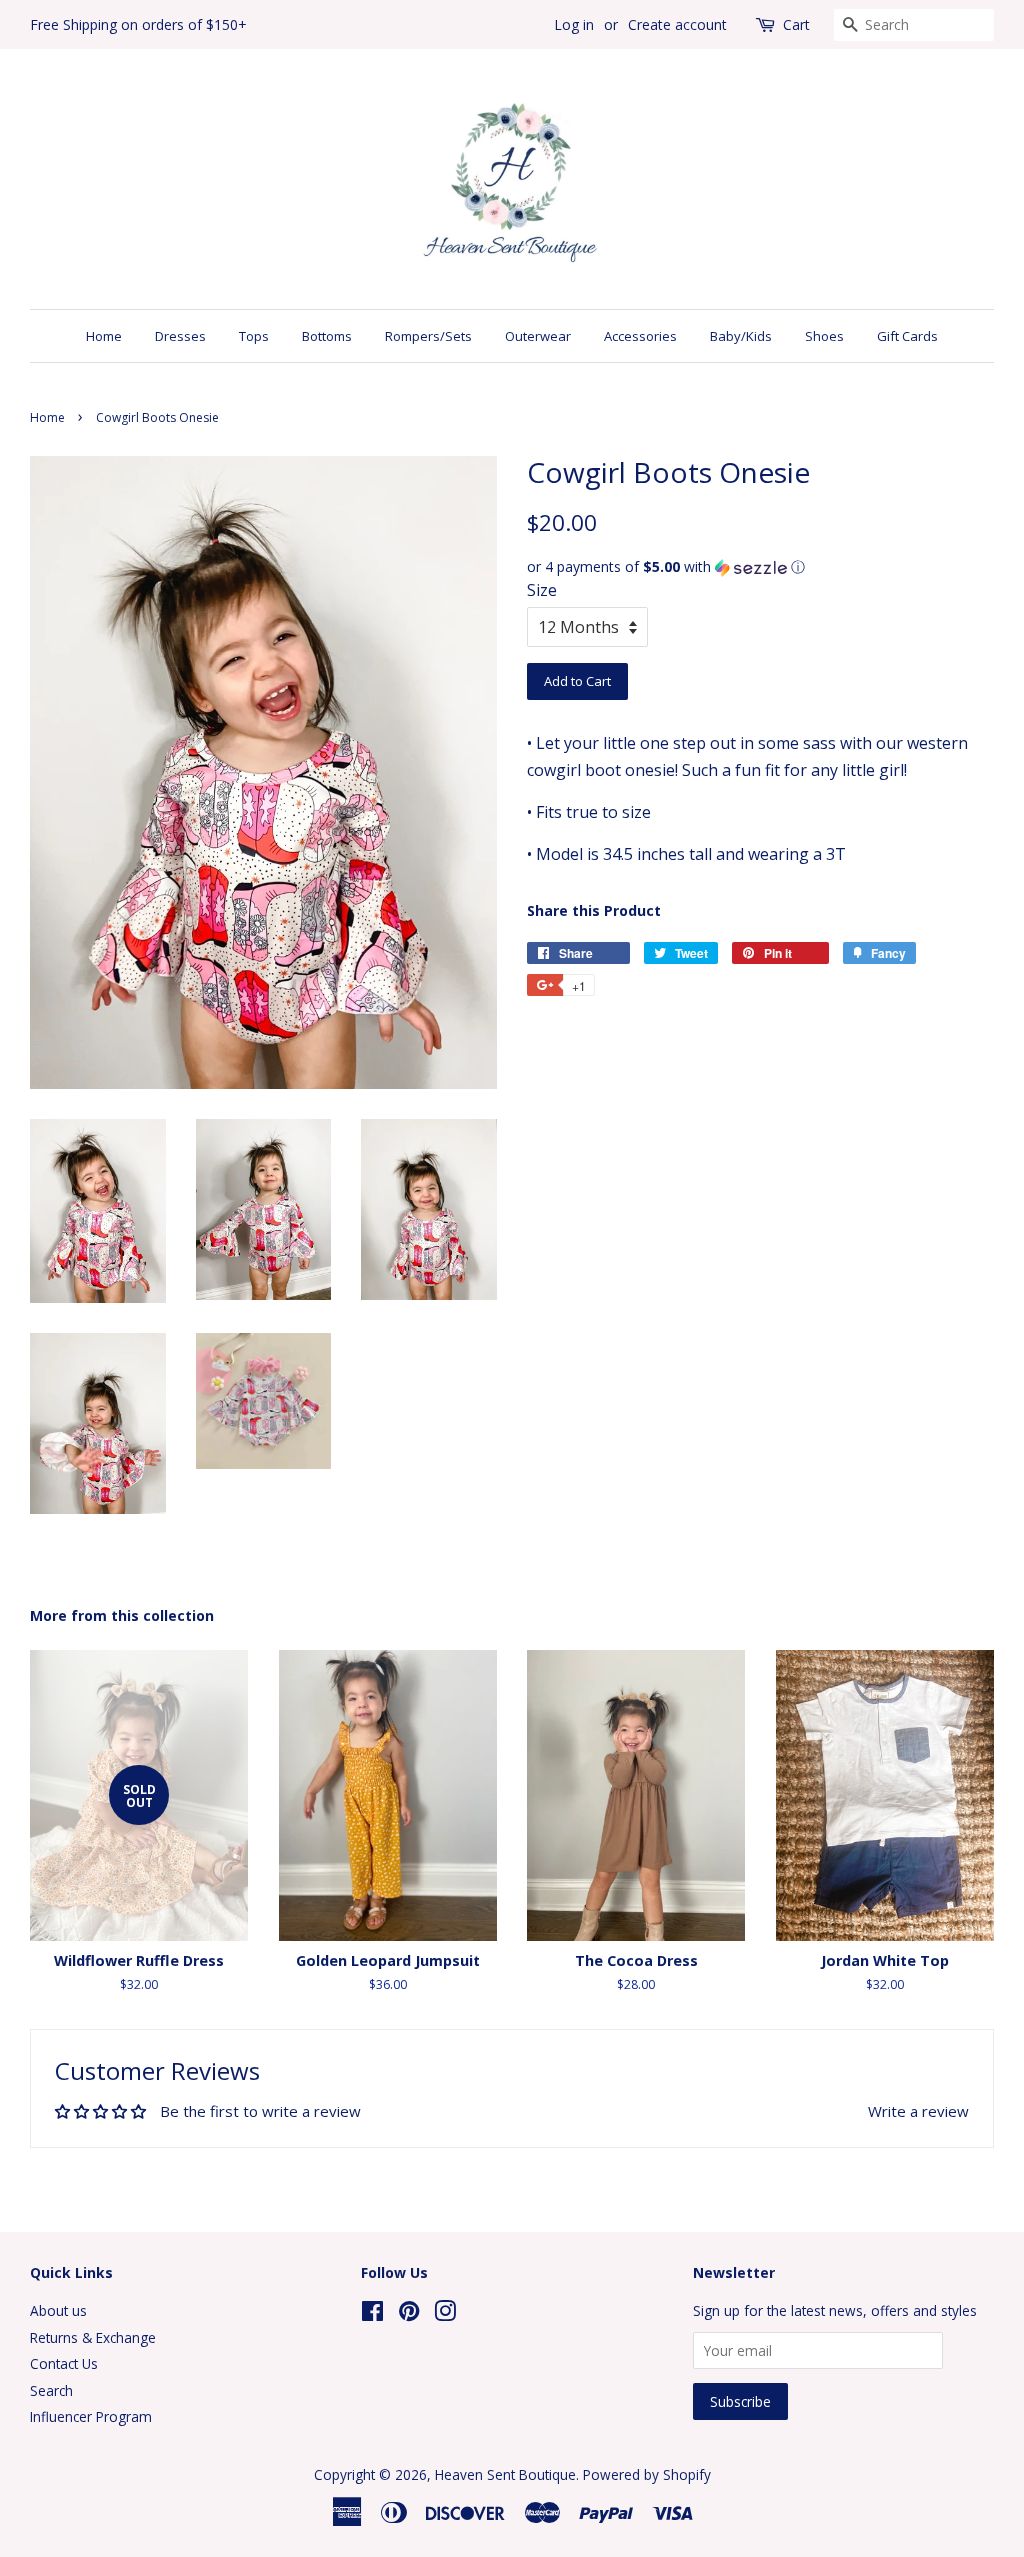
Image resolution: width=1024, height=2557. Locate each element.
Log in (574, 24)
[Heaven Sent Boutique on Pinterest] (409, 2314)
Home (104, 336)
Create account (677, 24)
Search (51, 2390)
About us (58, 2310)
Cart (796, 24)
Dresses (180, 336)
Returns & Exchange (93, 2337)
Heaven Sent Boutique (505, 2474)
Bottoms (327, 336)
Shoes (824, 336)
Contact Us (64, 2363)
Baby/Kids (741, 336)
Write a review (918, 2111)
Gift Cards (907, 336)
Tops (254, 336)
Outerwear (538, 336)
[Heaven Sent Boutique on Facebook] (372, 2314)
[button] (760, 567)
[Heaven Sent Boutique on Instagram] (445, 2314)
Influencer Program (91, 2416)
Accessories (640, 336)
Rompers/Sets (428, 336)
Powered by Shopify (647, 2474)
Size (542, 590)
